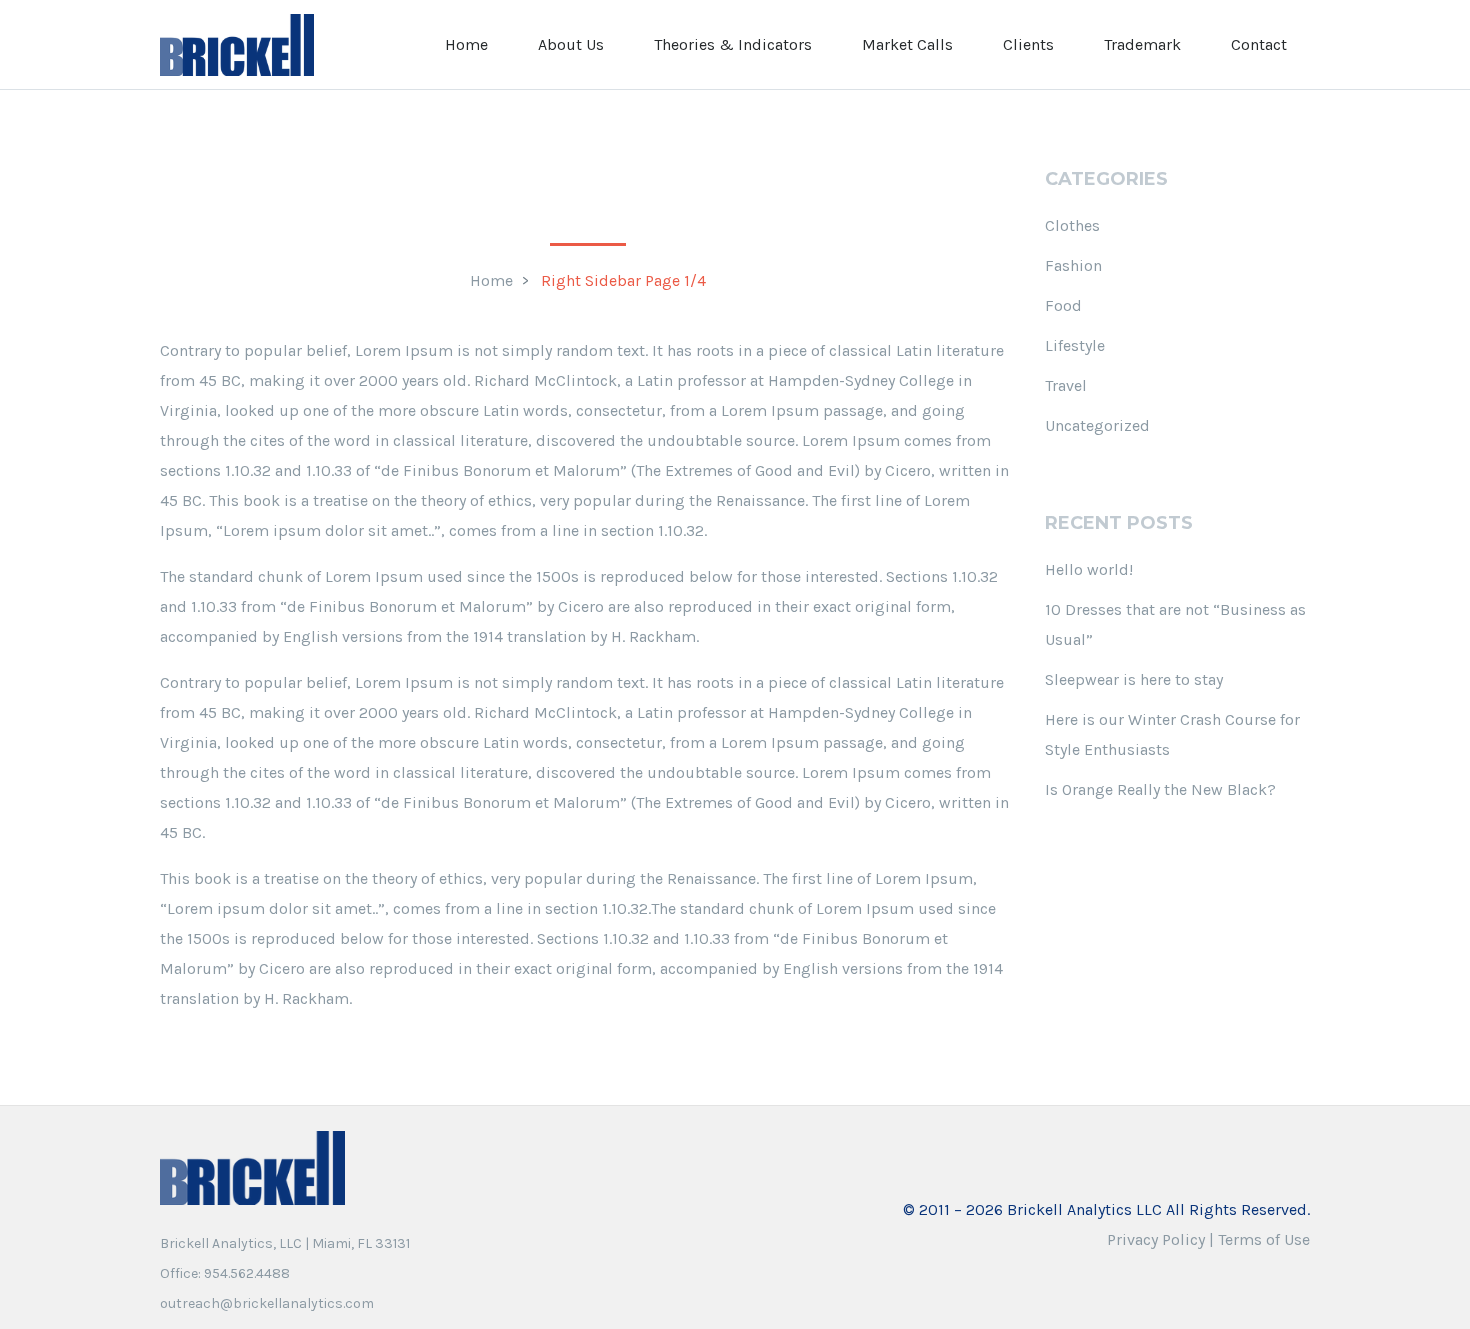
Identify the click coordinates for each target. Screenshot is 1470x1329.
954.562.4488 (247, 1273)
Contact (1259, 44)
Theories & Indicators (733, 44)
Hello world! (1089, 569)
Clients (1028, 44)
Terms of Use (1264, 1239)
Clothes (1072, 225)
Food (1063, 305)
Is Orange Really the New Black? (1160, 789)
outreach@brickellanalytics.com (267, 1303)
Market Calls (907, 44)
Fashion (1073, 265)
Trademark (1142, 44)
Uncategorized (1097, 425)
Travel (1066, 385)
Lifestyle (1075, 345)
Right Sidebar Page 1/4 (623, 280)
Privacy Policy (1156, 1239)
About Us (571, 44)
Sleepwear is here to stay (1134, 679)
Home (466, 44)
